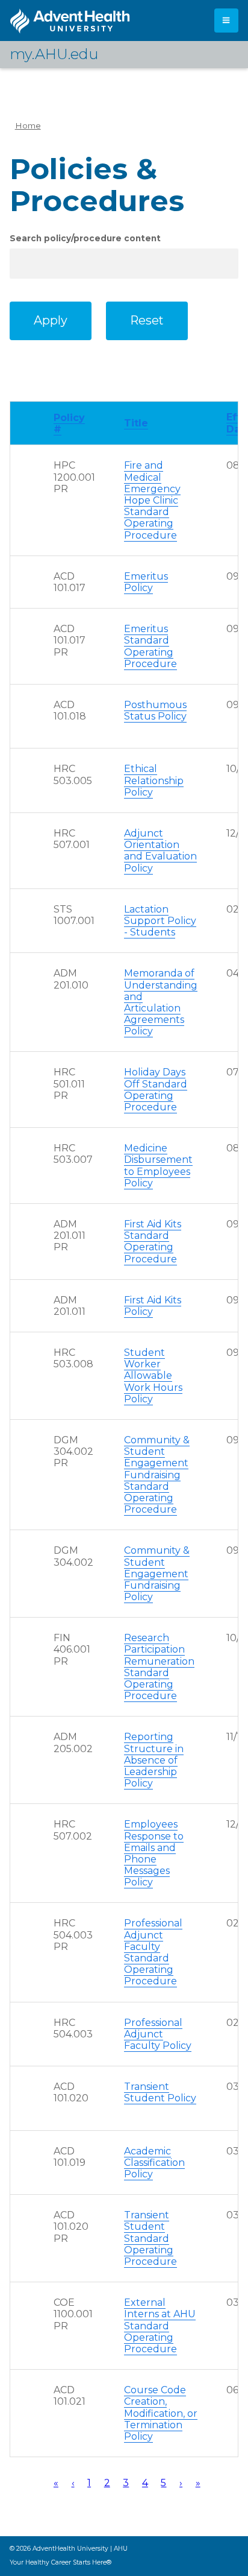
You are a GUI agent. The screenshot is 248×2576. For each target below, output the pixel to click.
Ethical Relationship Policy (154, 780)
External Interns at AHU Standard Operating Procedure (160, 2326)
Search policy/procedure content (85, 238)
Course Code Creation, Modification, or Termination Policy (161, 2413)
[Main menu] (226, 21)
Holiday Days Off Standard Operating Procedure (156, 1090)
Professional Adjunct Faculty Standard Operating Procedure (153, 1952)
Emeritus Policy (146, 582)
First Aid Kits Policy (153, 1306)
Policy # (69, 423)
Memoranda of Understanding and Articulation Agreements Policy (161, 1002)
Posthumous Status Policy (155, 710)
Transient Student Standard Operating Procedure (150, 2238)
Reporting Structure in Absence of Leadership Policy (154, 1760)
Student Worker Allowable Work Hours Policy (153, 1376)
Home (28, 125)
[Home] (70, 21)
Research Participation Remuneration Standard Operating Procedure (159, 1667)
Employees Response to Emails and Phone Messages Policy (154, 1853)
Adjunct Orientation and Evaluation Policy (160, 851)
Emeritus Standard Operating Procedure (150, 646)
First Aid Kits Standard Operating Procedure (153, 1242)
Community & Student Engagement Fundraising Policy (157, 1574)
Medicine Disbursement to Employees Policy (158, 1166)
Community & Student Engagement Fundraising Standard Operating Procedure (157, 1475)
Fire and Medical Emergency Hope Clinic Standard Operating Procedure (152, 500)
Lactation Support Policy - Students (160, 921)
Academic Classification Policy (154, 2163)
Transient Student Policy (160, 2092)
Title (136, 423)
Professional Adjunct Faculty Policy (158, 2034)
